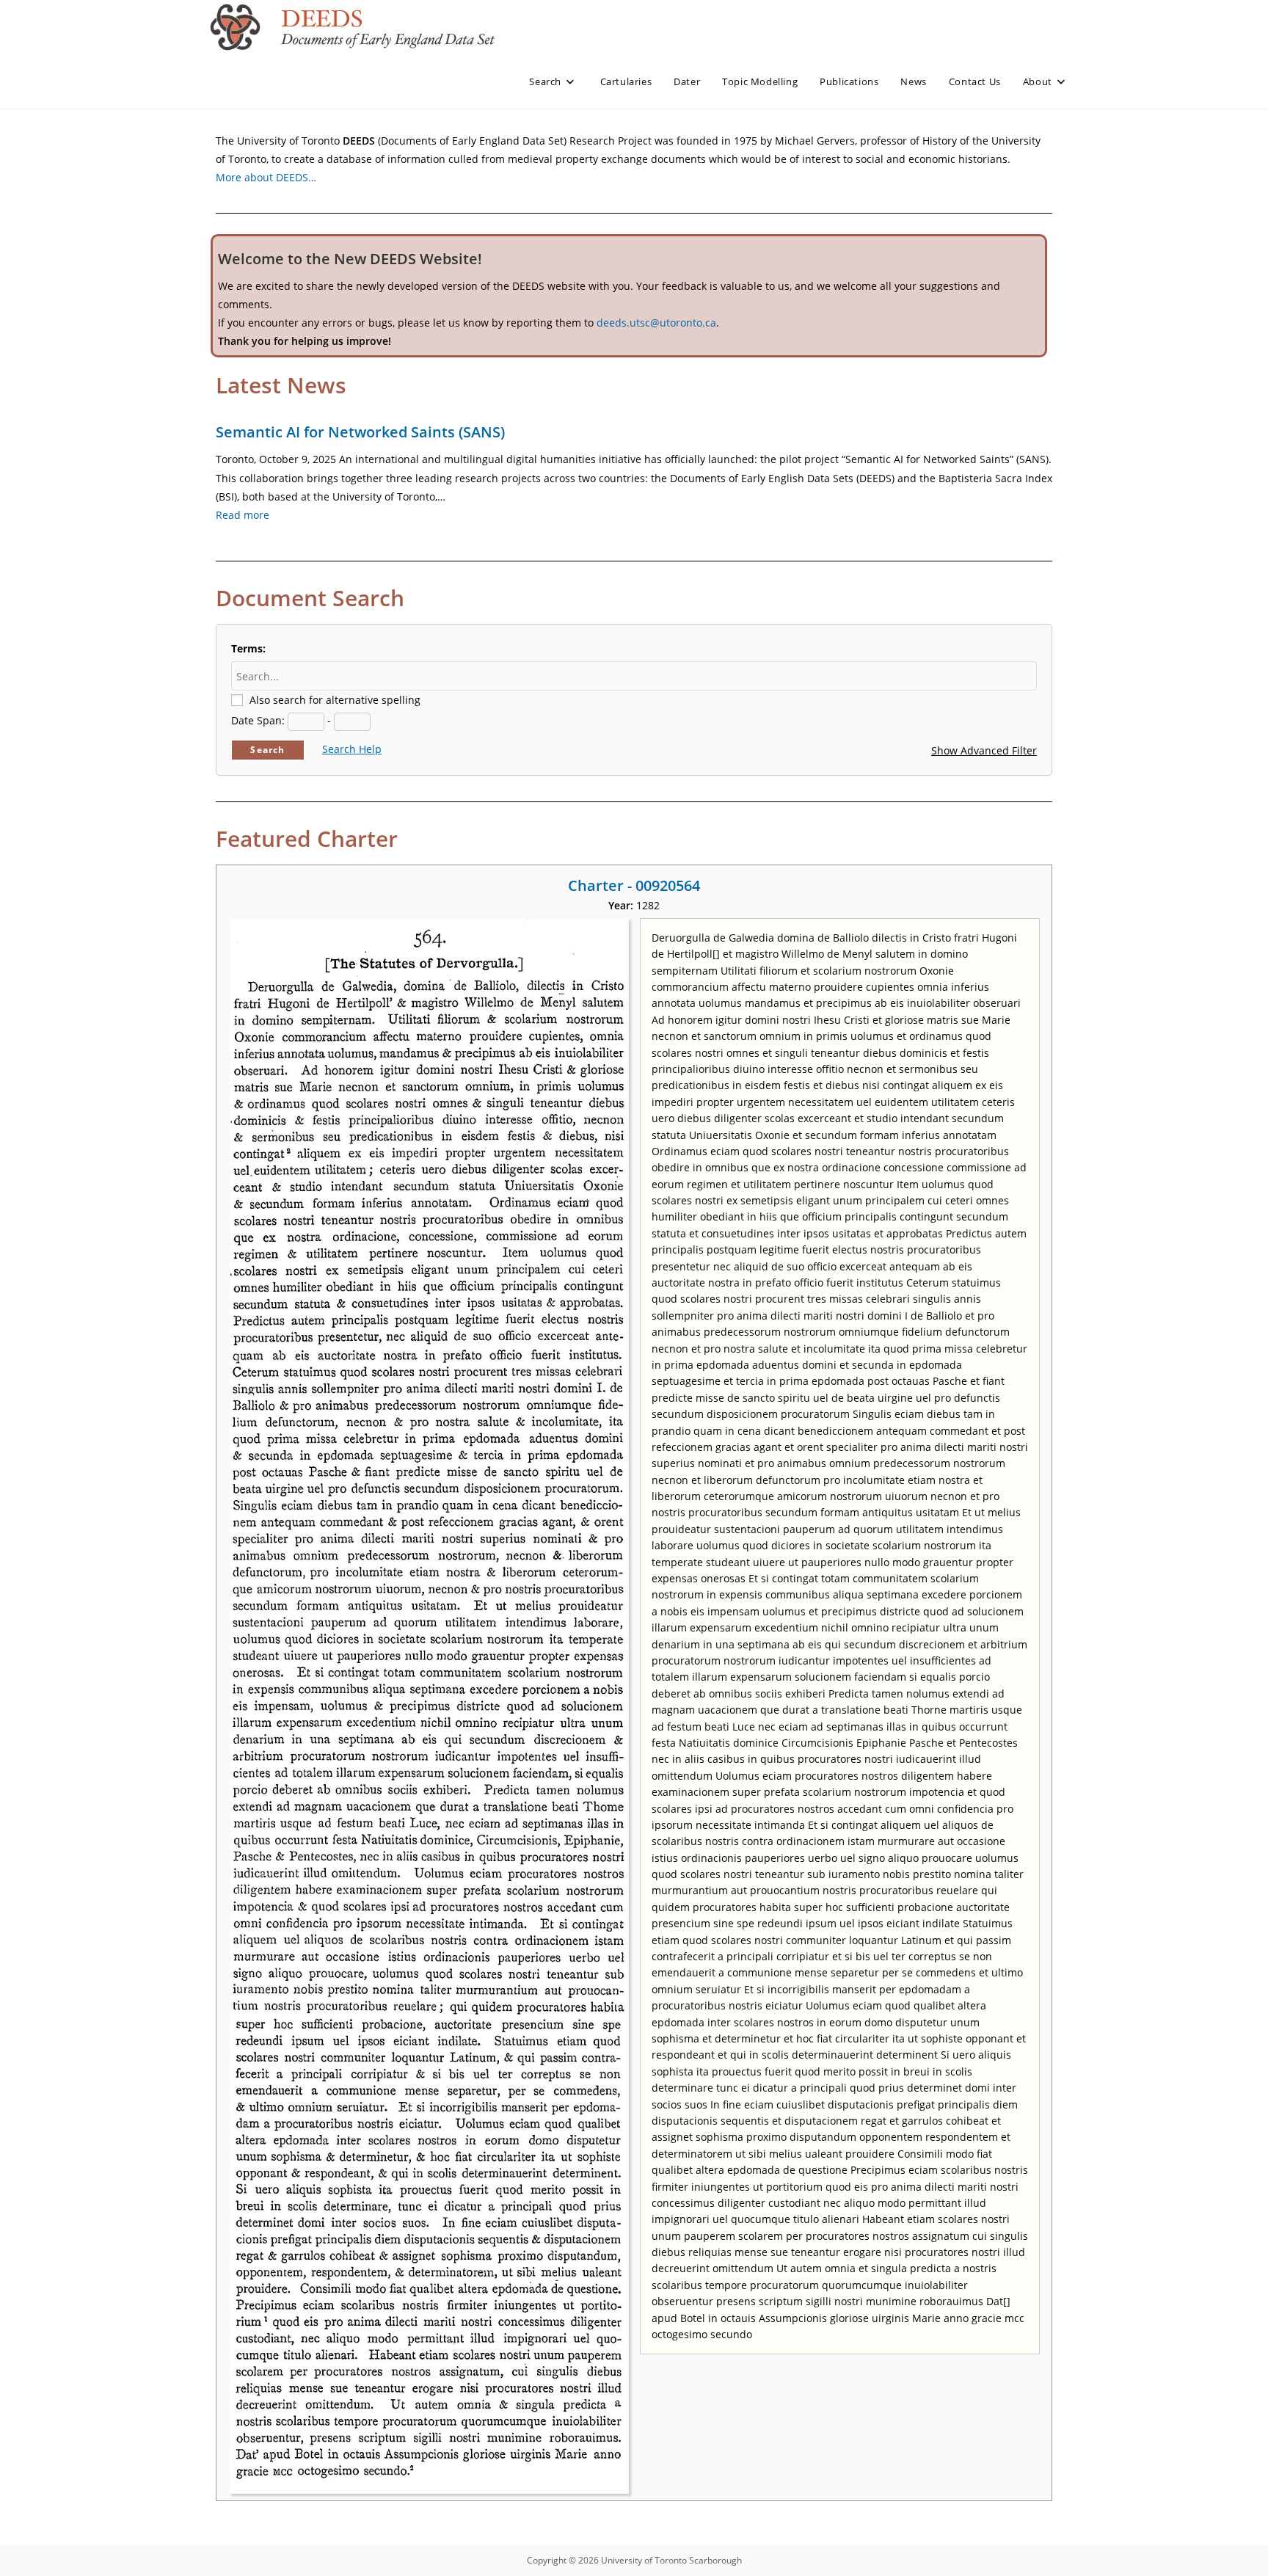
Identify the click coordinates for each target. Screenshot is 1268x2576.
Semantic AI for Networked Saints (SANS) (360, 432)
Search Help (352, 749)
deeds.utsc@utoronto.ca (656, 323)
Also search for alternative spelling (335, 700)
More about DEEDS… (266, 177)
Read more (243, 515)
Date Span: (258, 720)
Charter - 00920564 (634, 885)
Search (267, 750)
